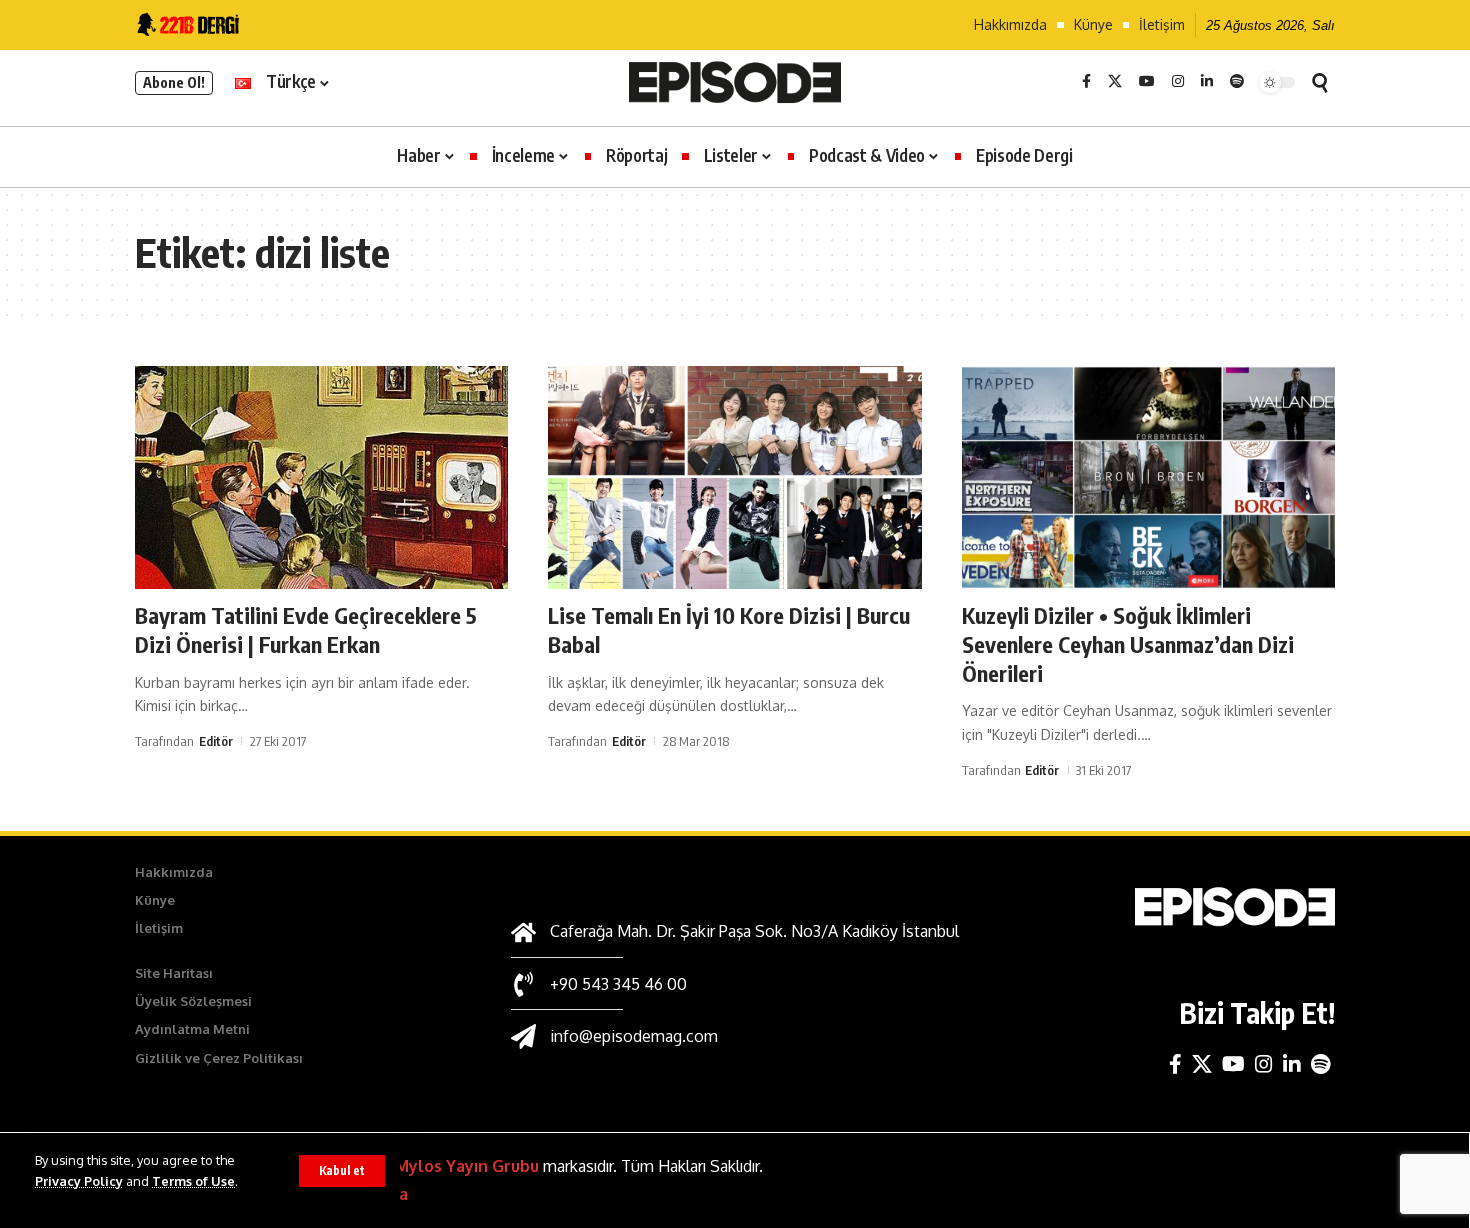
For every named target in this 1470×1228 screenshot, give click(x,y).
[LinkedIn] (1207, 82)
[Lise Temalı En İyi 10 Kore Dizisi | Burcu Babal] (734, 478)
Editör (216, 741)
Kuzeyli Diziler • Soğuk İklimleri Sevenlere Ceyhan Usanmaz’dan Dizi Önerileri (1128, 643)
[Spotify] (1237, 82)
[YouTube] (1147, 82)
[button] (342, 1171)
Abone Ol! (174, 82)
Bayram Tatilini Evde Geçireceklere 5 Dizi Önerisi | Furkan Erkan (306, 629)
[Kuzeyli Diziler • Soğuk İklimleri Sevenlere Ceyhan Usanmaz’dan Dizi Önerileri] (1148, 478)
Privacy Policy (79, 1181)
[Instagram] (1178, 82)
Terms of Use (193, 1181)
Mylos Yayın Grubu (467, 1166)
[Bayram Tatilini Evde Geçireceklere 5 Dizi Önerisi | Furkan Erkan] (321, 478)
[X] (1115, 82)
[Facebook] (1086, 82)
